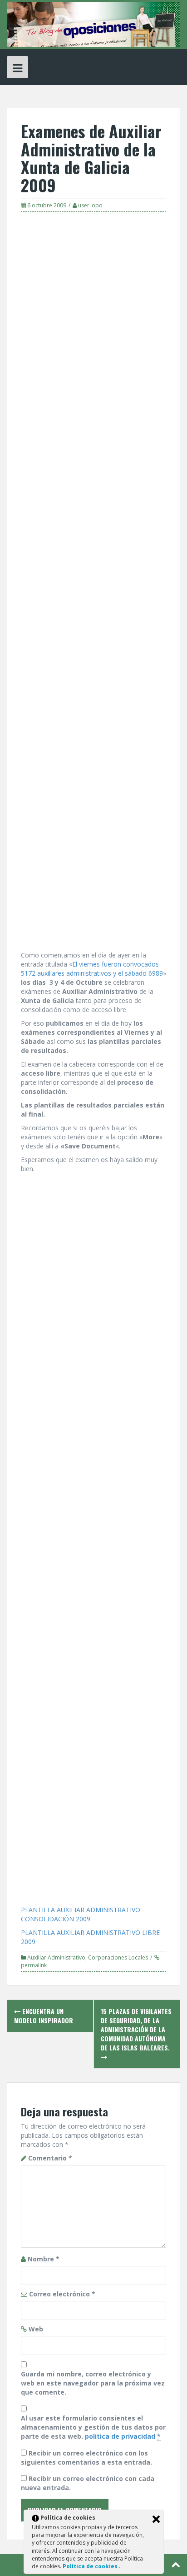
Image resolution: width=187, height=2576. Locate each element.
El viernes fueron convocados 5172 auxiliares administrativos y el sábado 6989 (92, 969)
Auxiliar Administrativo (56, 1957)
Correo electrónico (62, 2294)
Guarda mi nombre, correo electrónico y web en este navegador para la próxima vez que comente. (93, 2383)
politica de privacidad (120, 2436)
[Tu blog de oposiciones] (93, 24)
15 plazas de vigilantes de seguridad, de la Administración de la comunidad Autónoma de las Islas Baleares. (136, 2029)
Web (36, 2329)
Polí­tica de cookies (91, 2566)
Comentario (50, 2158)
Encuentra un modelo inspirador (44, 2016)
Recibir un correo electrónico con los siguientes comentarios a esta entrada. (86, 2458)
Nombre (44, 2259)
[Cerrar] (156, 2519)
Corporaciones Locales (118, 1957)
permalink (34, 1965)
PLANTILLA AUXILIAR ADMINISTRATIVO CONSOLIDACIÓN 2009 (81, 1914)
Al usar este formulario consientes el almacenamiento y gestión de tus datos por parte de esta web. (93, 2427)
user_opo (90, 205)
